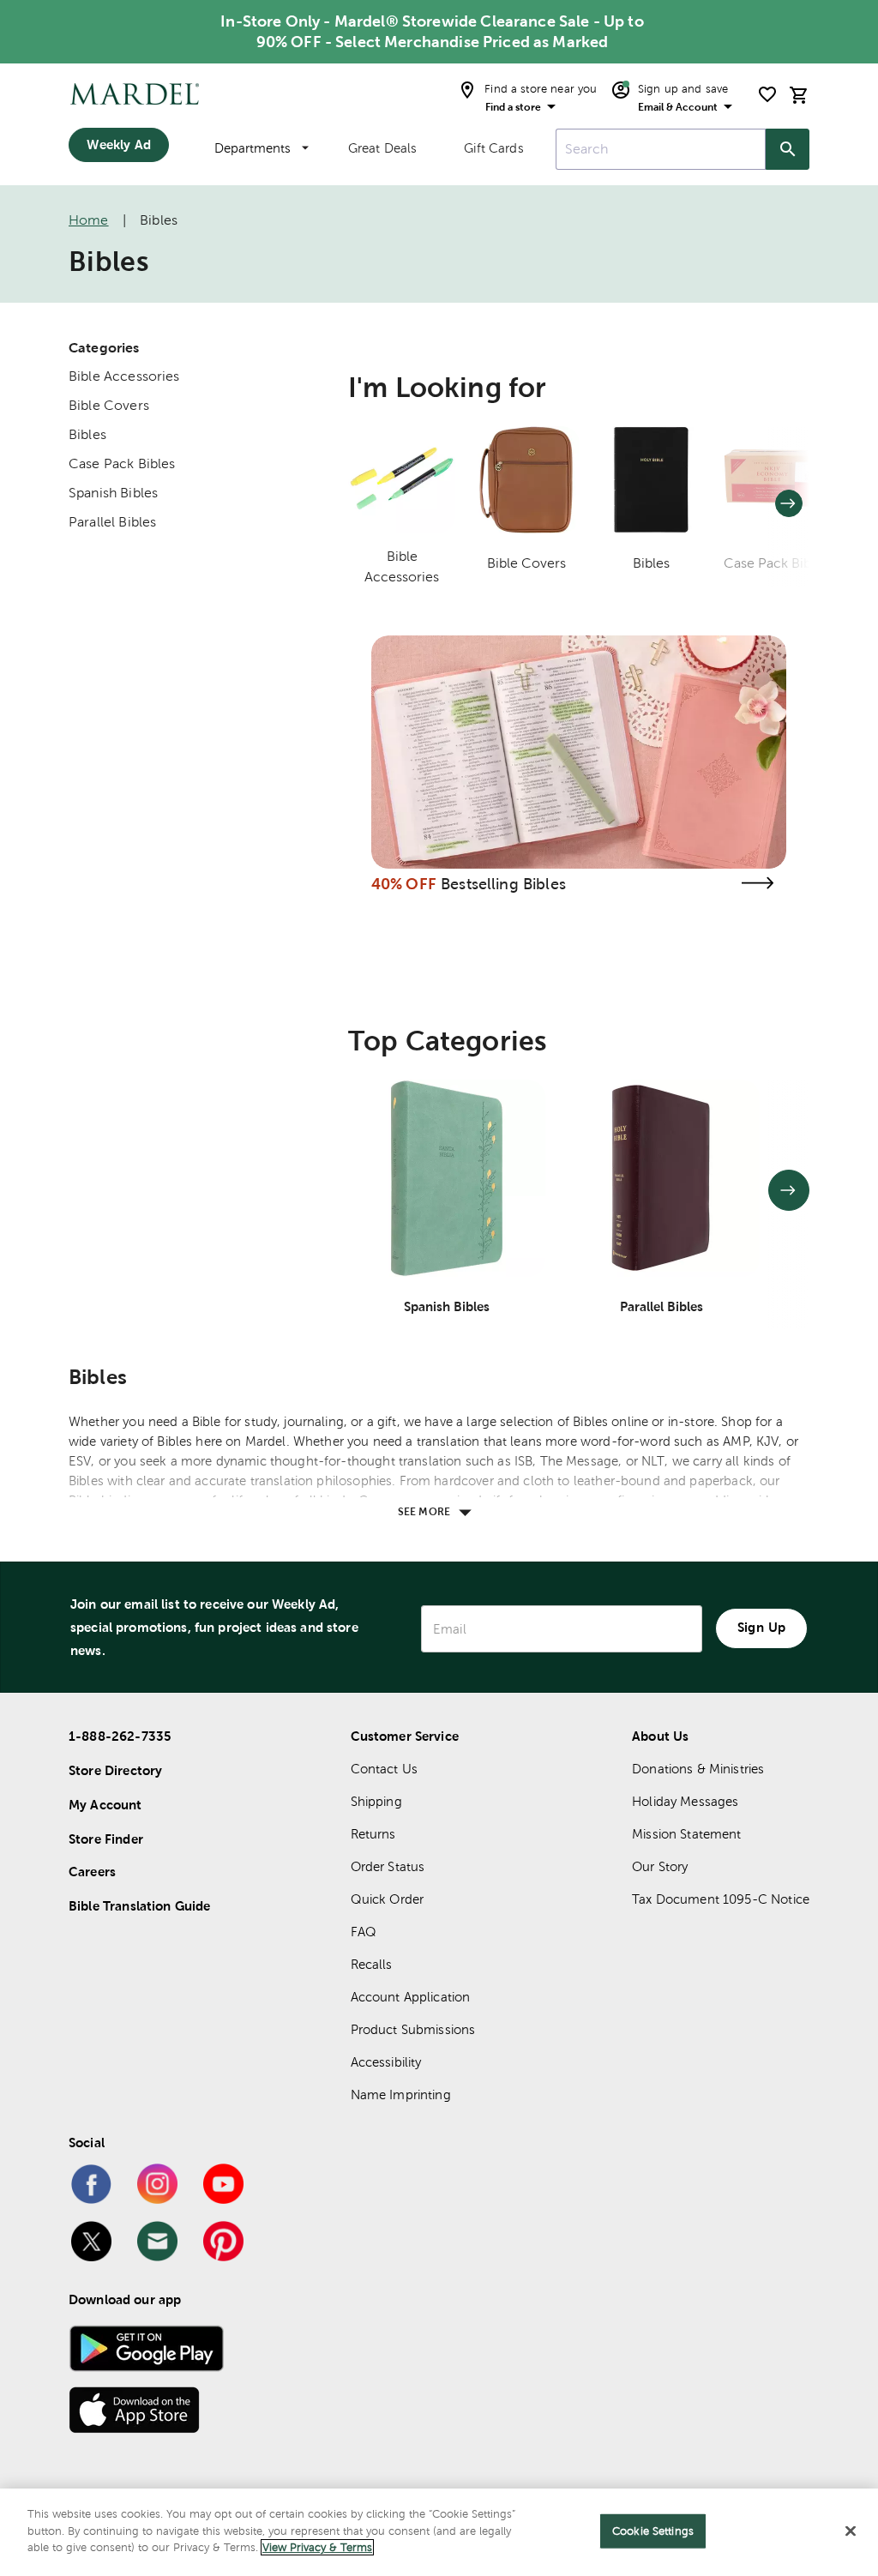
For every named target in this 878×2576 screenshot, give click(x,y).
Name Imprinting (401, 2095)
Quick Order (388, 1899)
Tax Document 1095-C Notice (721, 1899)
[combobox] (661, 149)
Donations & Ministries (698, 1769)
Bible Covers (109, 405)
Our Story (660, 1866)
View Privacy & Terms (317, 2547)
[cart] (799, 95)
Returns (373, 1834)
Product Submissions (413, 2029)
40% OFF (404, 884)
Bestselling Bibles (503, 884)
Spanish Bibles (113, 493)
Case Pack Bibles (122, 463)
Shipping (376, 1801)
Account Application (411, 1997)
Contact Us (385, 1769)
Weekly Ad (118, 144)
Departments (253, 148)
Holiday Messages (685, 1801)
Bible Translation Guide (139, 1906)
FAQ (364, 1932)
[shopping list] (767, 94)
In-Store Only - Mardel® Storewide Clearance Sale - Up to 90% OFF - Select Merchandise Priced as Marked (432, 31)
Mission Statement (687, 1834)
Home (89, 220)
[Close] (851, 2531)
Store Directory (115, 1770)
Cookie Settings (653, 2531)
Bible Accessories (124, 376)
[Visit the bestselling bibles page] (757, 883)
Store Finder (106, 1839)
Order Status (388, 1866)
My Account (105, 1805)
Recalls (372, 1964)
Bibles (87, 434)
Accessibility (386, 2062)
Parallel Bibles (112, 522)
